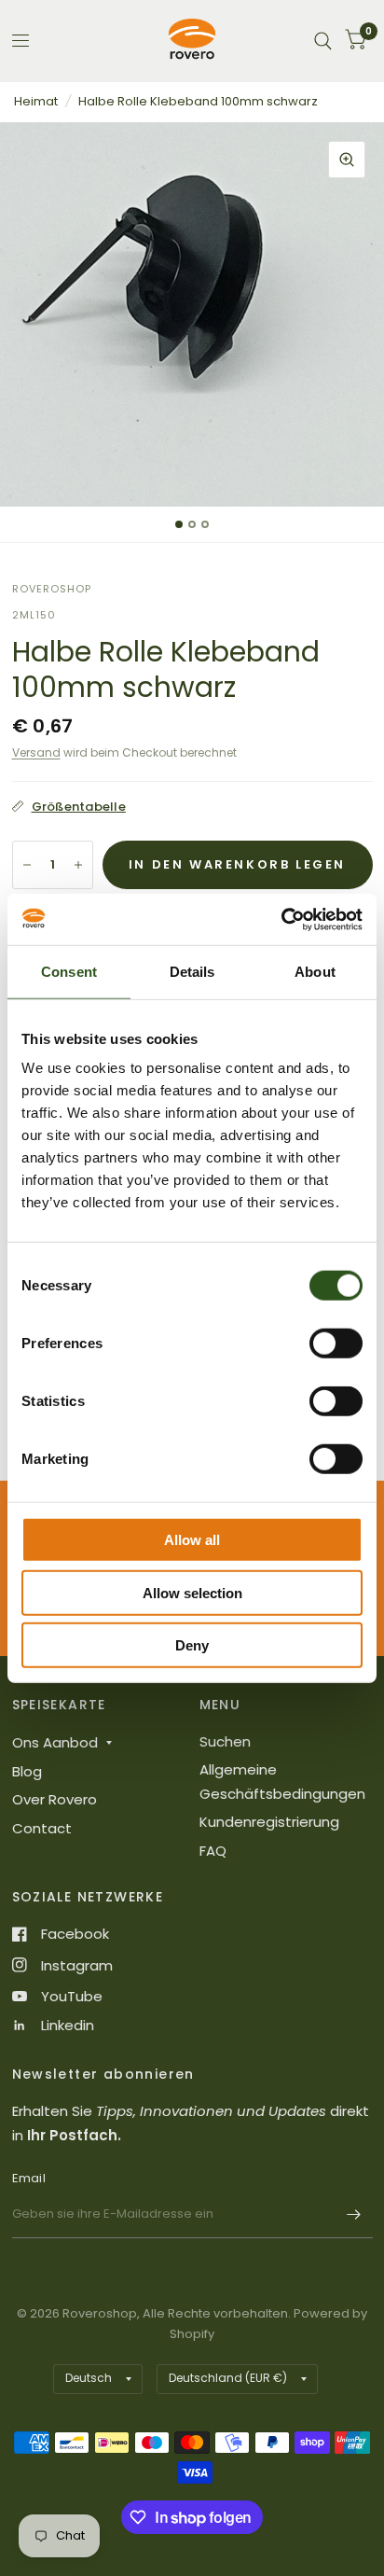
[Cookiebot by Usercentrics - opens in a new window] (281, 919)
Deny (192, 1645)
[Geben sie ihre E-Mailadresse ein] (354, 2214)
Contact (42, 1828)
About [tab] (315, 972)
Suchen (225, 1741)
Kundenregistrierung (269, 1822)
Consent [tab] (69, 972)
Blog (27, 1771)
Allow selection (192, 1592)
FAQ (213, 1851)
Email (29, 2178)
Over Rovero (55, 1799)
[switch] (336, 1344)
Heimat (36, 101)
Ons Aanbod (55, 1742)
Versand (36, 752)
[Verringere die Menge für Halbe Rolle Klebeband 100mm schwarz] (27, 865)
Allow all (192, 1540)
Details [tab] (192, 972)
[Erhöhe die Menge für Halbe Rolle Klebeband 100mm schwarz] (78, 865)
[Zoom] (347, 160)
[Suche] (323, 41)
